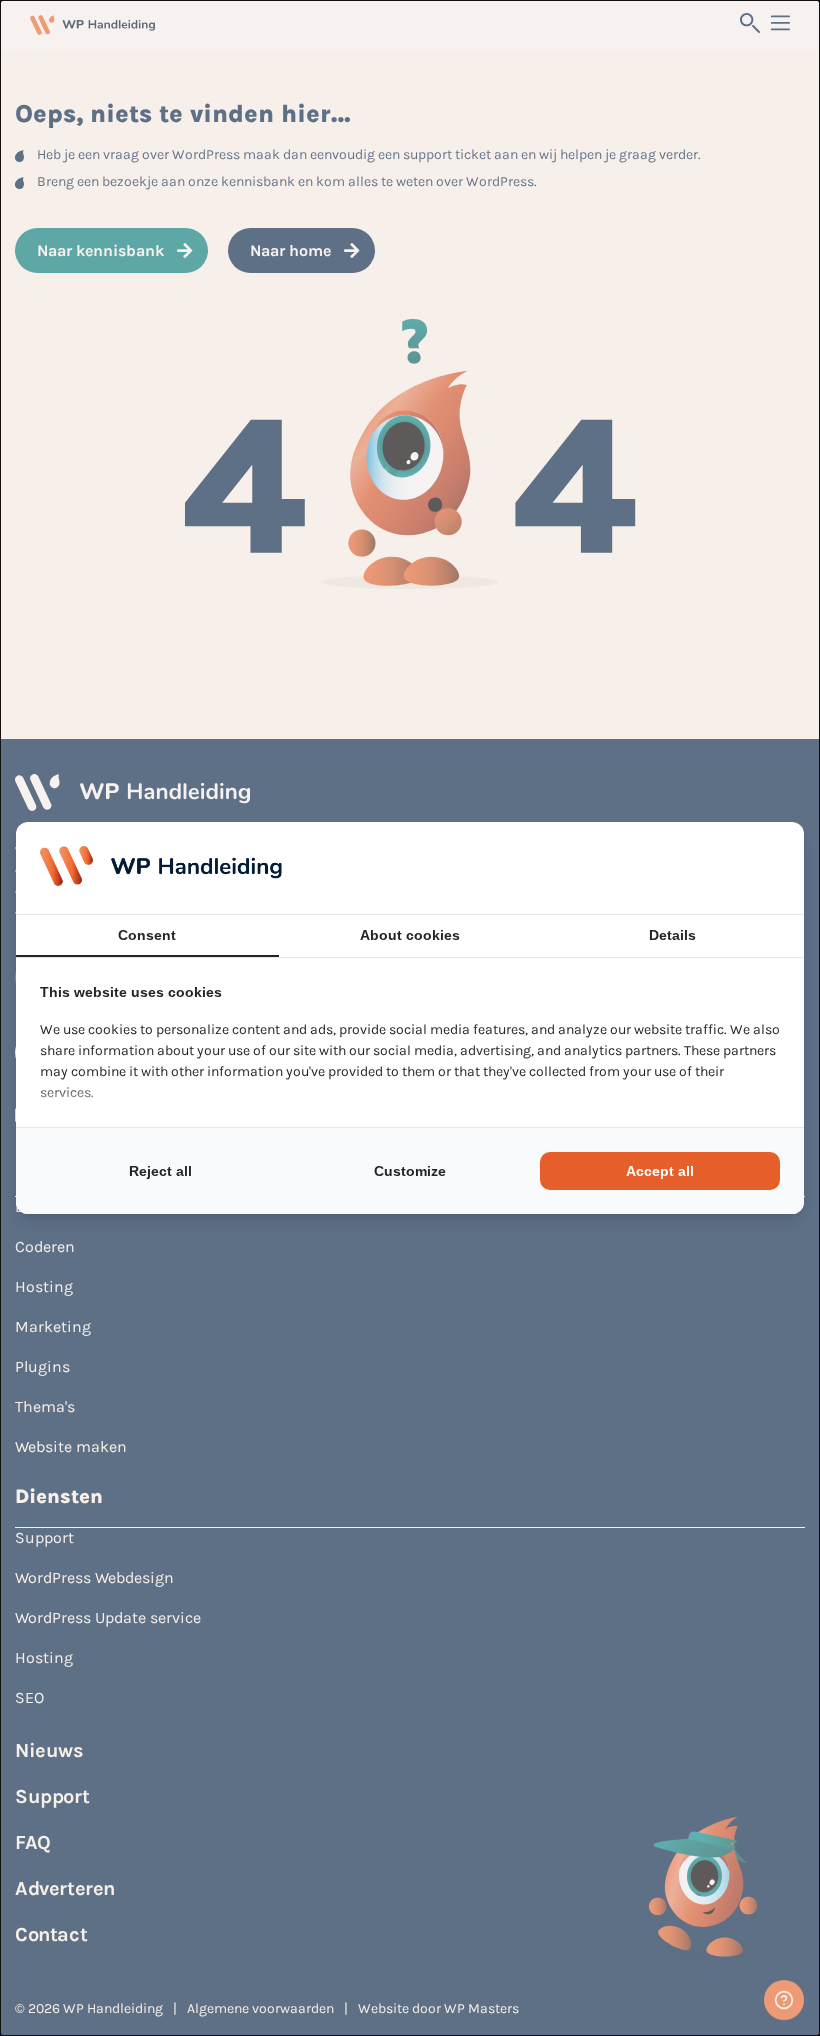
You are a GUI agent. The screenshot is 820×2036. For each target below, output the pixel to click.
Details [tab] (672, 935)
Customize (410, 1171)
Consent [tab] (147, 935)
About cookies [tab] (410, 935)
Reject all (160, 1171)
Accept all (660, 1171)
